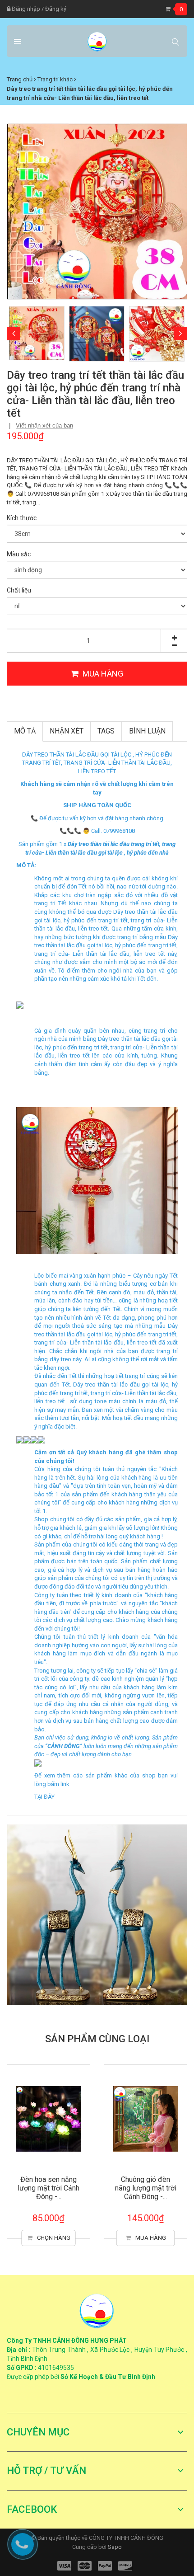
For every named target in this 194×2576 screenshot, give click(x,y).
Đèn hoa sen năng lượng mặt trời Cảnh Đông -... (48, 2188)
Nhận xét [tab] (67, 731)
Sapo (115, 2547)
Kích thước (22, 518)
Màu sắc (19, 554)
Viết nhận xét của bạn (44, 425)
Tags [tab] (106, 731)
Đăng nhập (25, 9)
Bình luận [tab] (147, 731)
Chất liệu (19, 590)
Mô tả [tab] (25, 731)
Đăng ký (56, 9)
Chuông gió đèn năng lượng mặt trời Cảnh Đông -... (146, 2188)
